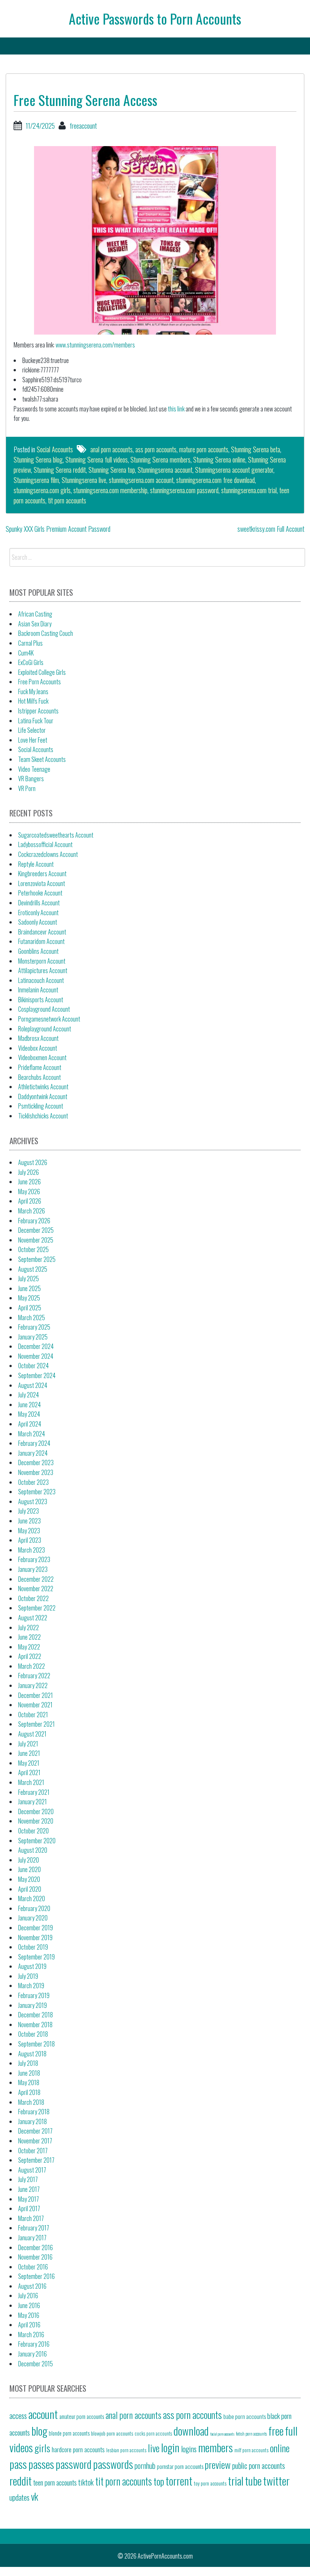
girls (42, 2448)
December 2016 (36, 2247)
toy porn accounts (210, 2483)
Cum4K (26, 653)
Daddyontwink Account (43, 1096)
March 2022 (32, 1666)
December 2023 (36, 1462)
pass (18, 2464)
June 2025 (29, 1288)
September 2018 (36, 2044)
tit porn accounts (67, 500)
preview (218, 2464)
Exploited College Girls (42, 672)
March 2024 (32, 1434)
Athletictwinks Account (43, 1087)
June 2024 (29, 1405)
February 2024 (34, 1443)
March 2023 (32, 1550)
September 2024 (37, 1375)
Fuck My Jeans (33, 692)
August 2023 (33, 1501)
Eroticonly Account (38, 913)
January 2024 (33, 1453)
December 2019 (36, 1928)
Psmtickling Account (41, 1106)
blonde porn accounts (69, 2433)
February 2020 (34, 1908)
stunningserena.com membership (110, 490)
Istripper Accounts (38, 711)
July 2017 (28, 2179)
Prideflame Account (40, 1067)
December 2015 (36, 2364)
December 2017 (35, 2131)
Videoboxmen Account (42, 1057)
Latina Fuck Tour (36, 721)
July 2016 (28, 2296)
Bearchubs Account (40, 1077)
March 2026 (32, 1211)
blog (39, 2430)
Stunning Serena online (219, 459)
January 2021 (33, 1802)
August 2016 (32, 2286)
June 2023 (29, 1521)
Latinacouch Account (41, 980)
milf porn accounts (251, 2450)
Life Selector (32, 730)
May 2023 (29, 1531)
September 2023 (37, 1492)
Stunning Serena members (160, 459)
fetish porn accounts (251, 2433)
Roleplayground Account (45, 1029)
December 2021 (36, 1695)
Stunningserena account (165, 470)
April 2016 (29, 2325)
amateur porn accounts (82, 2416)
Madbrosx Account (38, 1038)
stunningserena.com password (184, 490)
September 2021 (36, 1724)
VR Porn (27, 788)
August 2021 (32, 1734)
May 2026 (29, 1191)
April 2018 (29, 2092)
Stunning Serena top (112, 470)
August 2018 (32, 2054)
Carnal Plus (30, 643)
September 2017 (36, 2160)
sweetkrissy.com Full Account (271, 529)
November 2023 (36, 1472)
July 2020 (29, 1860)
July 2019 (28, 1976)
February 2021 (34, 1792)
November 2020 (36, 1821)
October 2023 (33, 1482)
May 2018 (29, 2082)
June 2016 (29, 2305)
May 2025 (29, 1298)
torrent (179, 2480)
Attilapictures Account (43, 970)
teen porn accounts (55, 2482)
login (170, 2447)
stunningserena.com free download (215, 480)
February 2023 (34, 1559)
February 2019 (34, 1995)
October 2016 (33, 2267)
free (276, 2430)
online (280, 2448)
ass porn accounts (156, 449)
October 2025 (33, 1249)
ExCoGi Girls (31, 662)
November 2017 (35, 2141)
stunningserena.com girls (42, 490)
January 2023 (33, 1569)
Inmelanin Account (38, 990)
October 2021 (33, 1715)
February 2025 (34, 1327)
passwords (113, 2464)
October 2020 (33, 1831)
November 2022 (36, 1589)
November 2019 (35, 1937)
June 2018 (29, 2073)
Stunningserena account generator (234, 470)
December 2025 (36, 1230)
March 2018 (31, 2102)
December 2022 (36, 1579)
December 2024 (36, 1346)
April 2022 (30, 1656)
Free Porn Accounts (40, 682)
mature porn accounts (204, 449)
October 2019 (33, 1947)
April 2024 (30, 1424)
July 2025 (29, 1279)
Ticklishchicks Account (43, 1116)
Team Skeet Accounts (42, 759)
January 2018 (33, 2121)
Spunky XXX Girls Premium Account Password (58, 529)
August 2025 (33, 1269)
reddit (21, 2480)
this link (176, 409)
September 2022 (37, 1608)
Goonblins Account (38, 951)
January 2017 (32, 2238)
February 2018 (34, 2112)
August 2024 (33, 1385)
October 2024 (33, 1366)
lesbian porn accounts (126, 2450)
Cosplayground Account (44, 1009)
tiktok (86, 2482)
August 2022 (33, 1618)
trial (236, 2480)
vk (35, 2496)
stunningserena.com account (141, 480)
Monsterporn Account (42, 961)
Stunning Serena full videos (97, 459)
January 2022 (33, 1685)
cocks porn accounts (153, 2433)
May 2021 (29, 1763)
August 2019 (32, 1966)
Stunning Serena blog (38, 459)
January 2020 (33, 1918)
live (154, 2448)
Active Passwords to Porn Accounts (155, 18)
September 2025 (37, 1259)
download (191, 2430)
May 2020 (29, 1879)
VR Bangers (31, 779)
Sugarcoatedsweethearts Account (56, 835)
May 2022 (29, 1647)
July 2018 (28, 2063)
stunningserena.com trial (249, 490)
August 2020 (33, 1850)
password (74, 2464)
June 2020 (29, 1869)
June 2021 (29, 1753)
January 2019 (33, 2005)
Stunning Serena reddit (60, 470)
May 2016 (29, 2315)
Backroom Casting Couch (46, 633)
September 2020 (37, 1841)
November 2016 (35, 2257)
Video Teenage (34, 769)
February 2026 (34, 1221)
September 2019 (36, 1957)
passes (41, 2464)
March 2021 (31, 1782)
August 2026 (33, 1162)
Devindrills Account (39, 903)
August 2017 (32, 2170)
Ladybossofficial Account (45, 844)
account (43, 2414)
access (18, 2416)
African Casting (35, 614)
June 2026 (29, 1182)
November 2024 (36, 1356)
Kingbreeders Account (42, 874)
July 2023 (29, 1511)
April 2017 (29, 2208)
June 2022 (29, 1637)
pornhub (145, 2465)
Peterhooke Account (40, 893)
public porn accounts (259, 2465)
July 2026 (29, 1172)
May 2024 (29, 1414)
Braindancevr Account (42, 932)
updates (19, 2497)
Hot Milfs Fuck (33, 701)
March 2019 (31, 1986)
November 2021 (35, 1705)
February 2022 (34, 1676)
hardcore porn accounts (78, 2449)
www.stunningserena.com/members (95, 345)
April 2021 (29, 1772)
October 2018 (33, 2034)
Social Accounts (55, 449)
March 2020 (32, 1899)
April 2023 (30, 1540)
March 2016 (31, 2335)
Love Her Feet (33, 740)
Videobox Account (38, 1048)
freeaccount (83, 126)
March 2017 (31, 2218)
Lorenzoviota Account (42, 883)
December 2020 (36, 1811)
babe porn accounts (245, 2416)
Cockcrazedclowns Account (48, 854)
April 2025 (30, 1308)
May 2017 (29, 2199)
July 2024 (29, 1395)
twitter (276, 2480)
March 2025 (32, 1318)
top (159, 2481)
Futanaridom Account (41, 941)
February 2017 (34, 2228)
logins (189, 2449)
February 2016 (34, 2344)
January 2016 (33, 2354)
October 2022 (33, 1598)
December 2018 (36, 2015)
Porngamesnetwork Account (49, 1019)
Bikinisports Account (41, 1000)
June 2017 (29, 2189)
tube (253, 2480)
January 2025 (33, 1337)
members (215, 2447)
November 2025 (36, 1240)
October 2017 (33, 2151)
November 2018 (35, 2025)
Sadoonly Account (38, 922)
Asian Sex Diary (35, 624)
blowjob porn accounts (112, 2433)
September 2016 (36, 2276)
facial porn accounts (222, 2434)
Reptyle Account (36, 864)
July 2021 (28, 1744)
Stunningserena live (84, 480)
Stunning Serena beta (256, 449)
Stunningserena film (36, 480)
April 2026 (30, 1201)
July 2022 (29, 1628)
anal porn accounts (112, 449)
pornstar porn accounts (180, 2466)
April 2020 (30, 1889)
